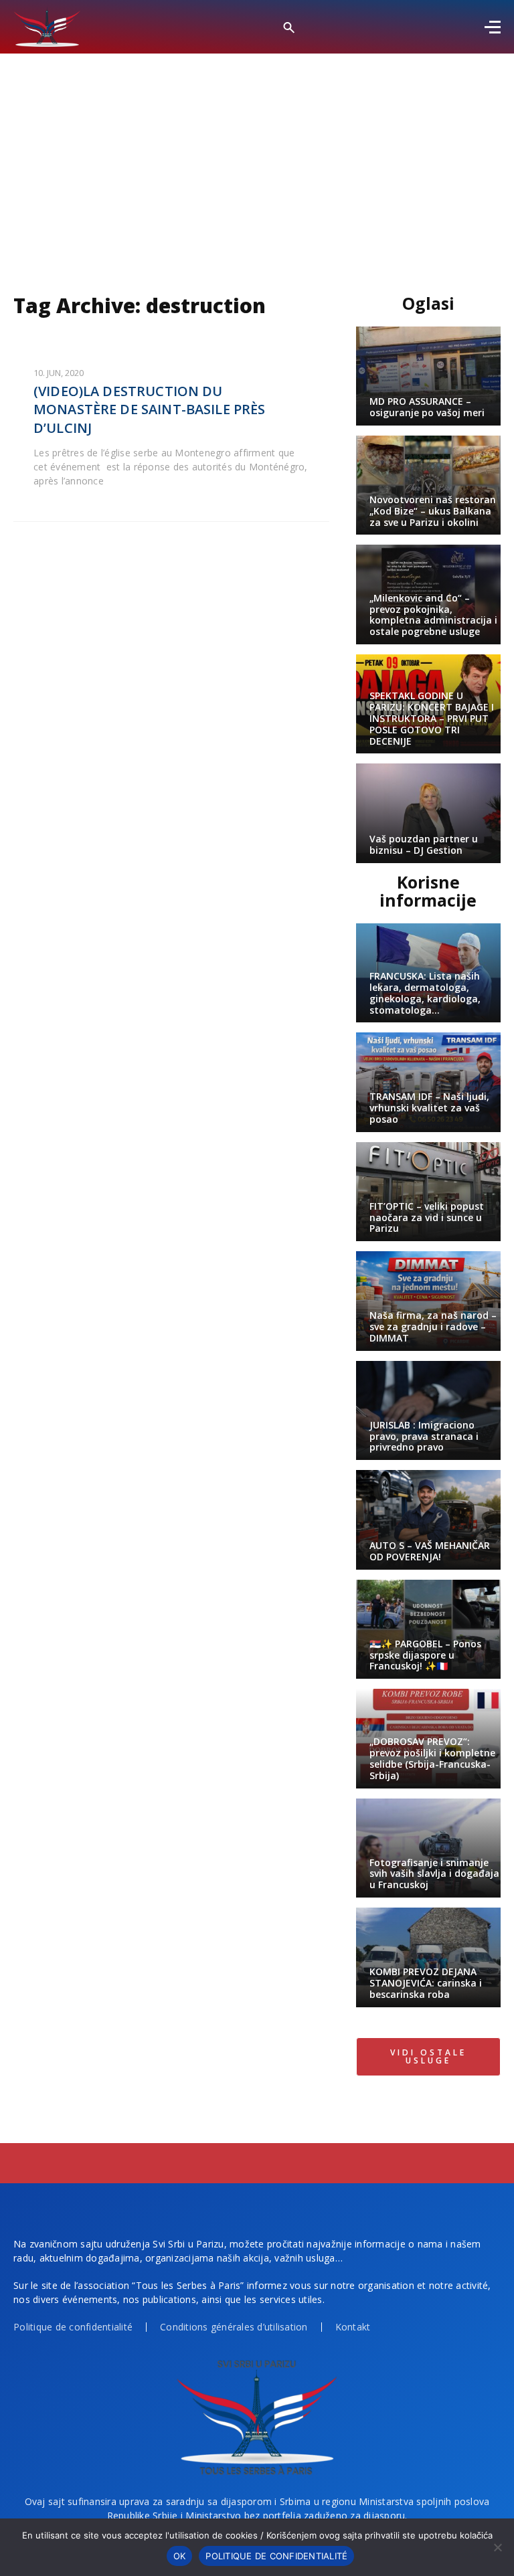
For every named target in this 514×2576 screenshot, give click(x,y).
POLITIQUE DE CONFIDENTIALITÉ (276, 2556)
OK (180, 2556)
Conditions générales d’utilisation (234, 2327)
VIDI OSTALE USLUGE (428, 2056)
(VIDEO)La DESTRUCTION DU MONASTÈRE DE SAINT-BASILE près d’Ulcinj (150, 409)
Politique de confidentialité (73, 2327)
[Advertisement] (257, 154)
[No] (497, 2547)
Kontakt (353, 2327)
